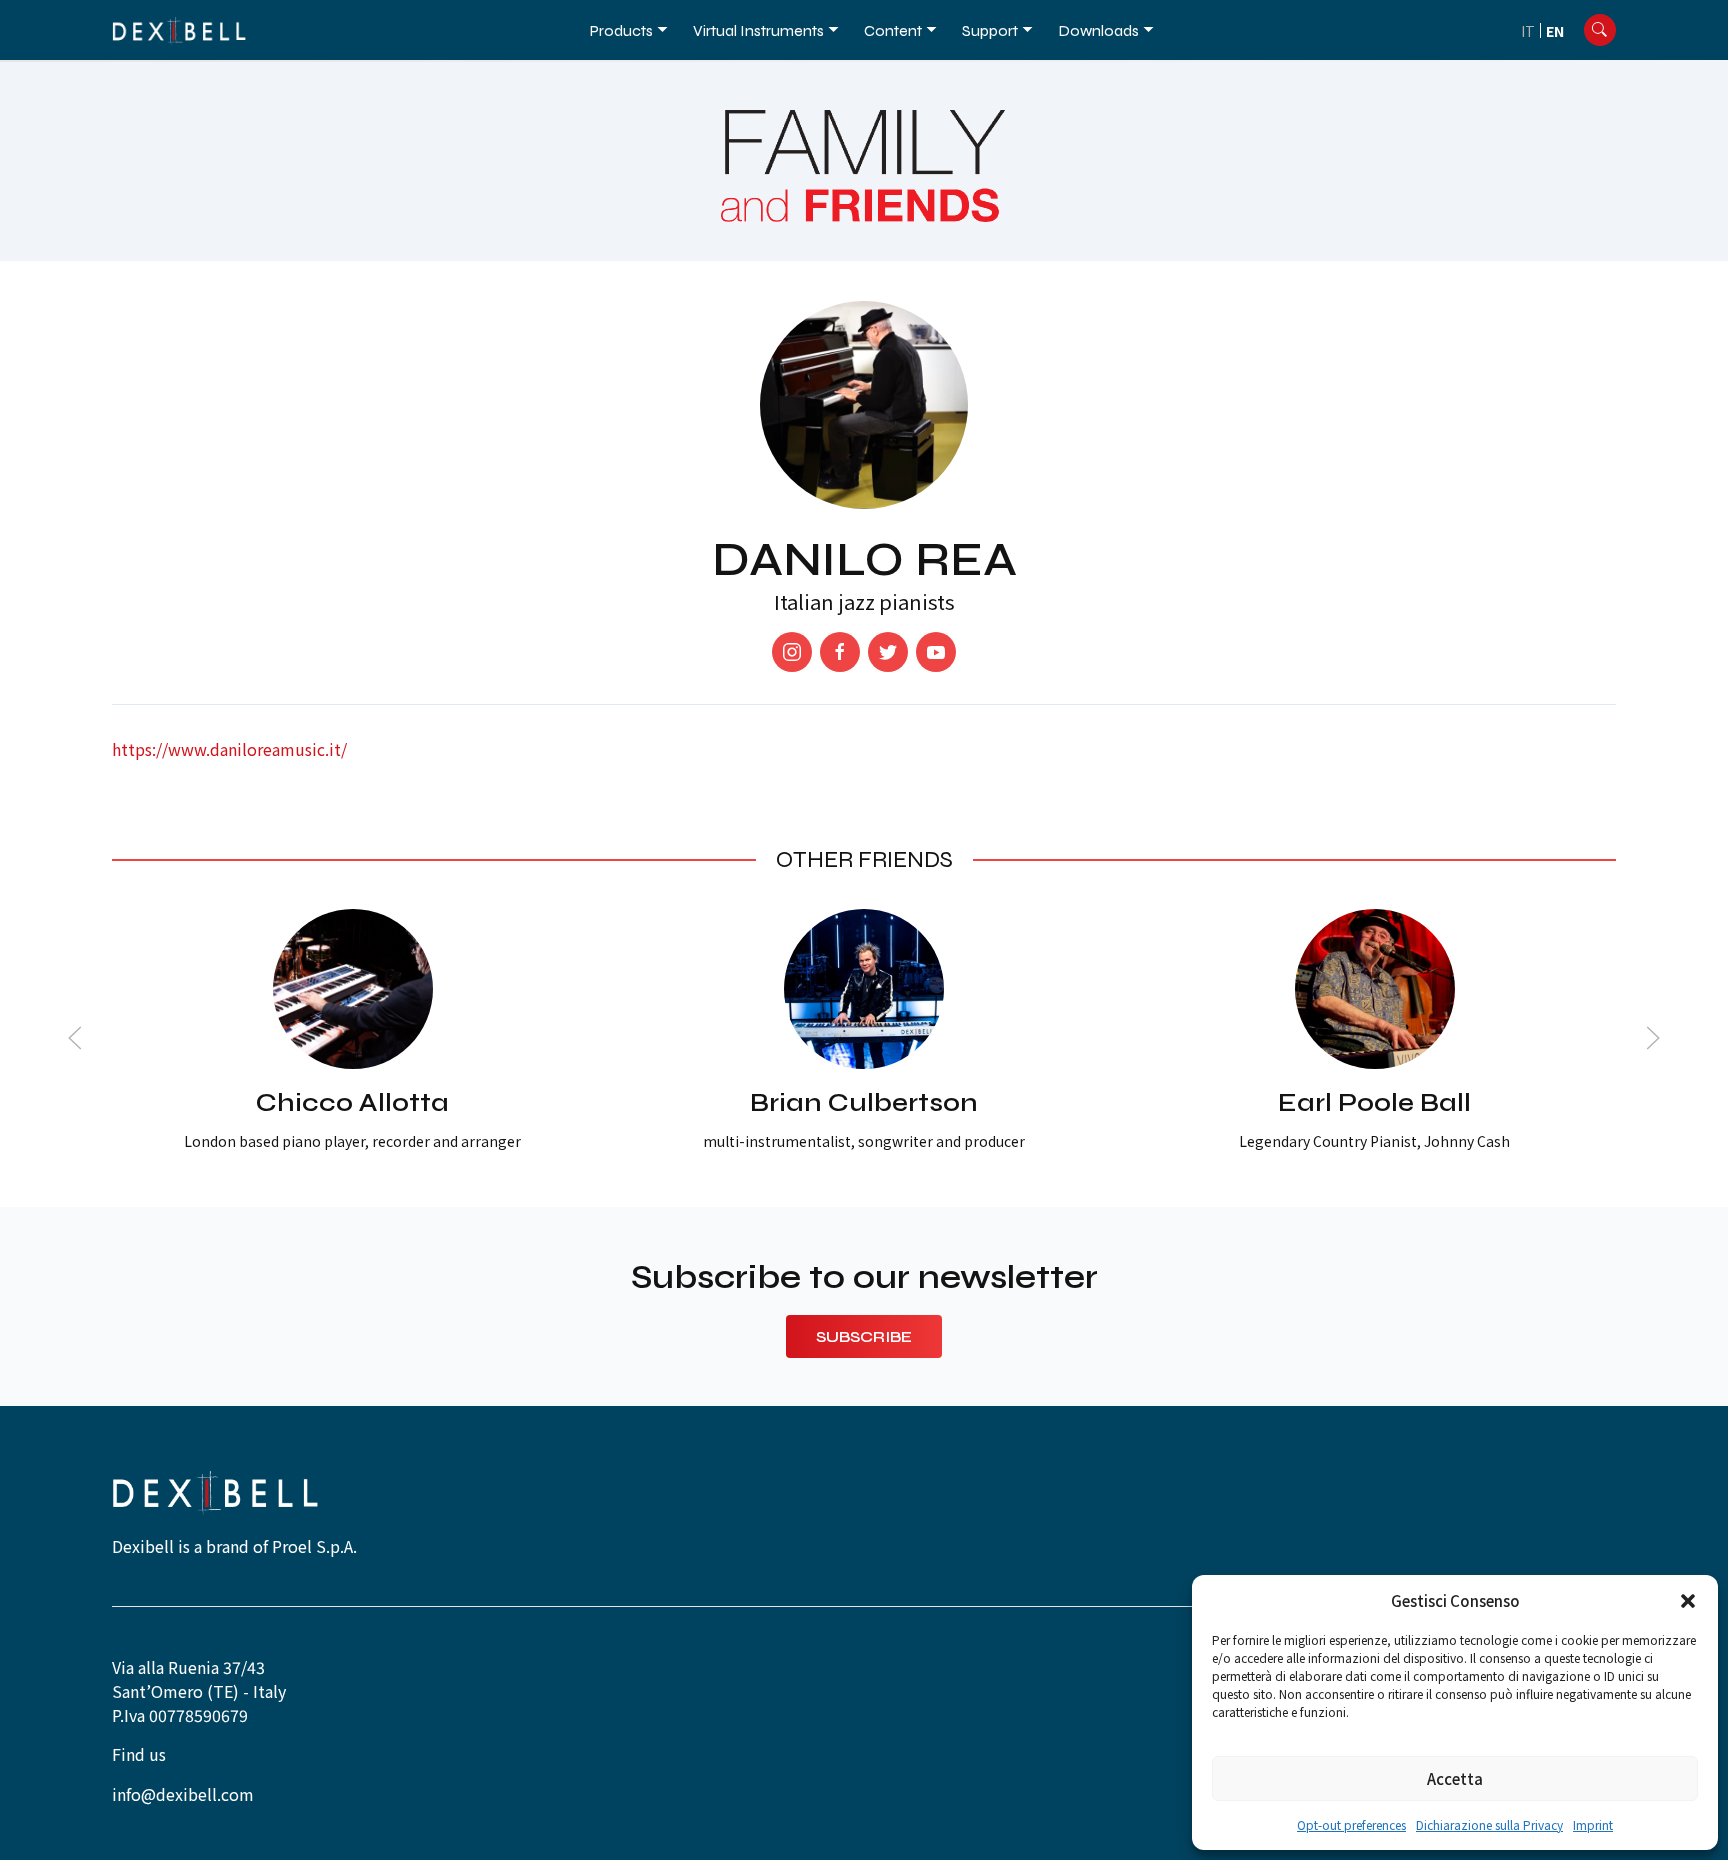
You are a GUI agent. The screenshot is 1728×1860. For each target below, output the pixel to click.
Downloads (1098, 30)
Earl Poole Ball (1374, 1102)
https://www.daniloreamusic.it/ (229, 749)
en (1555, 31)
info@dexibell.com (183, 1794)
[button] (1688, 1601)
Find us (139, 1754)
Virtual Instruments (758, 30)
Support (990, 30)
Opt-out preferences (1351, 1824)
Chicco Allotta (352, 1102)
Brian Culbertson (864, 1102)
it (1528, 31)
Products (621, 30)
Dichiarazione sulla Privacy (1489, 1824)
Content (893, 30)
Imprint (1593, 1824)
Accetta (1455, 1778)
